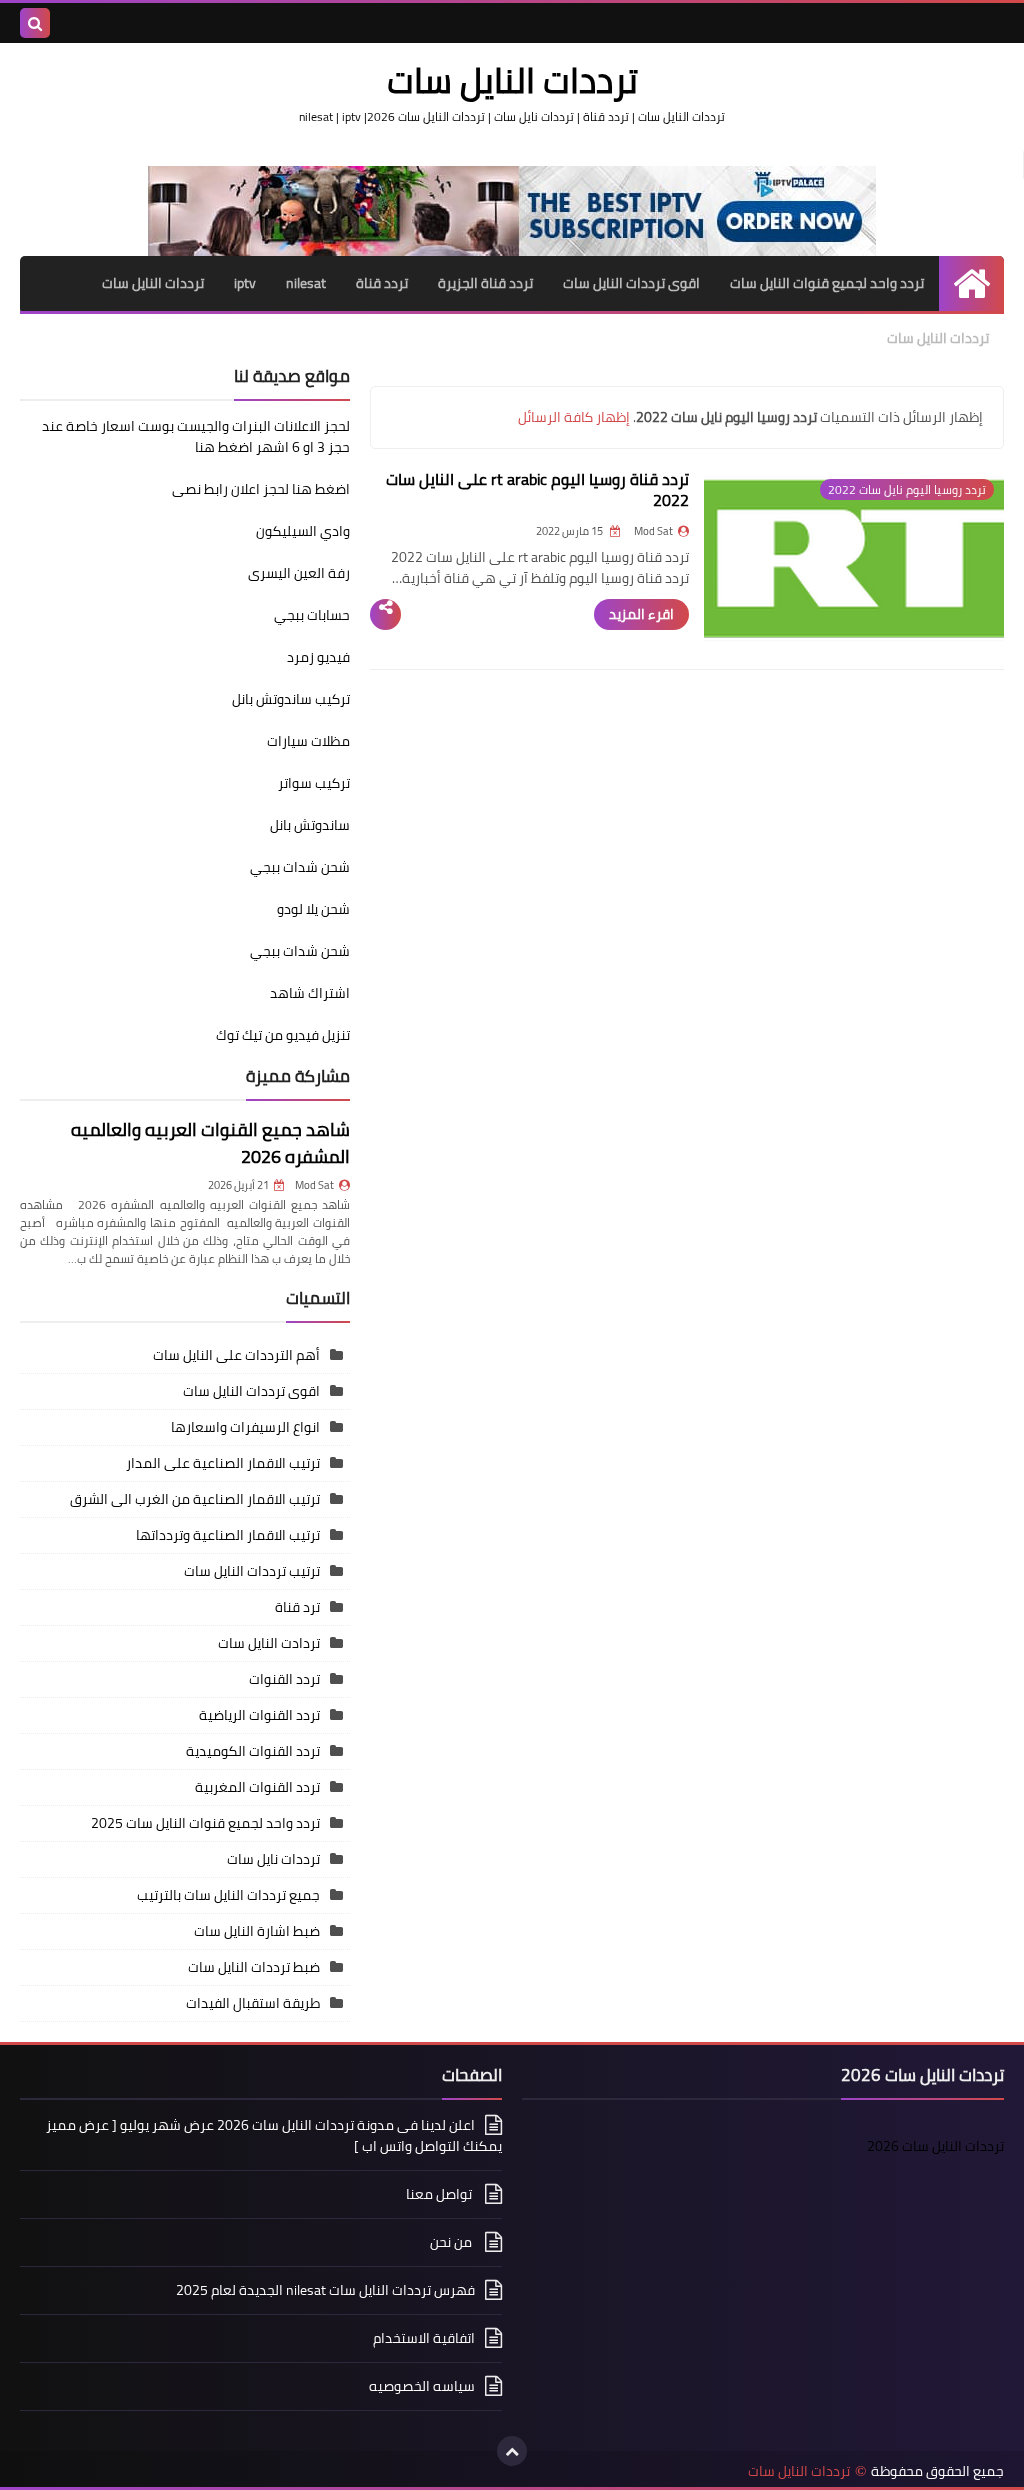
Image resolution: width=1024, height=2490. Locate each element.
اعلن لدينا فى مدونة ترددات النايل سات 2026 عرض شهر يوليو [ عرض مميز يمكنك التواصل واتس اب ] (274, 2137)
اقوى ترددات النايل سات (631, 283)
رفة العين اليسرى (299, 573)
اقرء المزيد (641, 614)
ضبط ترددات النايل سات (254, 1967)
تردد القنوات (284, 1679)
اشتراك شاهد (310, 993)
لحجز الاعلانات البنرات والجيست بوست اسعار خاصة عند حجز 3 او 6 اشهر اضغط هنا (196, 436)
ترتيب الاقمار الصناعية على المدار (223, 1463)
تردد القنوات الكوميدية (253, 1751)
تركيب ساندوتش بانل (291, 699)
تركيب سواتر (314, 783)
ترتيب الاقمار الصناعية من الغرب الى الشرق (195, 1499)
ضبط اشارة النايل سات (257, 1931)
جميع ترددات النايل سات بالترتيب (228, 1895)
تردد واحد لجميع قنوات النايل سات (827, 283)
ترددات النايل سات (153, 283)
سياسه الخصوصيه (422, 2386)
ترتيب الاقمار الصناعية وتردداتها (228, 1535)
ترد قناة (297, 1607)
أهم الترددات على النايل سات (236, 1355)
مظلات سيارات (308, 741)
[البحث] (35, 23)
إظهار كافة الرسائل (574, 417)
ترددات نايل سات (273, 1859)
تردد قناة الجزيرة (485, 283)
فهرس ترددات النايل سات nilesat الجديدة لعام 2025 (325, 2290)
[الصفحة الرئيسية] (971, 283)
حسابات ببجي (312, 615)
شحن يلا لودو (313, 909)
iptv (245, 283)
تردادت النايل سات (269, 1643)
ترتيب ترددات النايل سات (252, 1571)
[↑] (512, 2451)
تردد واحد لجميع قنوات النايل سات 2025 (205, 1823)
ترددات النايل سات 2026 (935, 2146)
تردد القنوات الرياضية (259, 1715)
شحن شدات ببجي (300, 867)
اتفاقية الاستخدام (424, 2338)
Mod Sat (314, 1185)
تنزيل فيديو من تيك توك (283, 1035)
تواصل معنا (440, 2194)
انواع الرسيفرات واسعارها (245, 1427)
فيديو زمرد (318, 657)
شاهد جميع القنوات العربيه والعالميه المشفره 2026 (210, 1143)
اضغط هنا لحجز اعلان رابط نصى (261, 489)
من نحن (452, 2242)
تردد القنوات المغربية (257, 1787)
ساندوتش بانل (310, 825)
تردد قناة (382, 283)
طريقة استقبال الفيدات (253, 2003)
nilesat (306, 283)
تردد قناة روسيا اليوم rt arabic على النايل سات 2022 (537, 489)
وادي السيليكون (303, 531)
